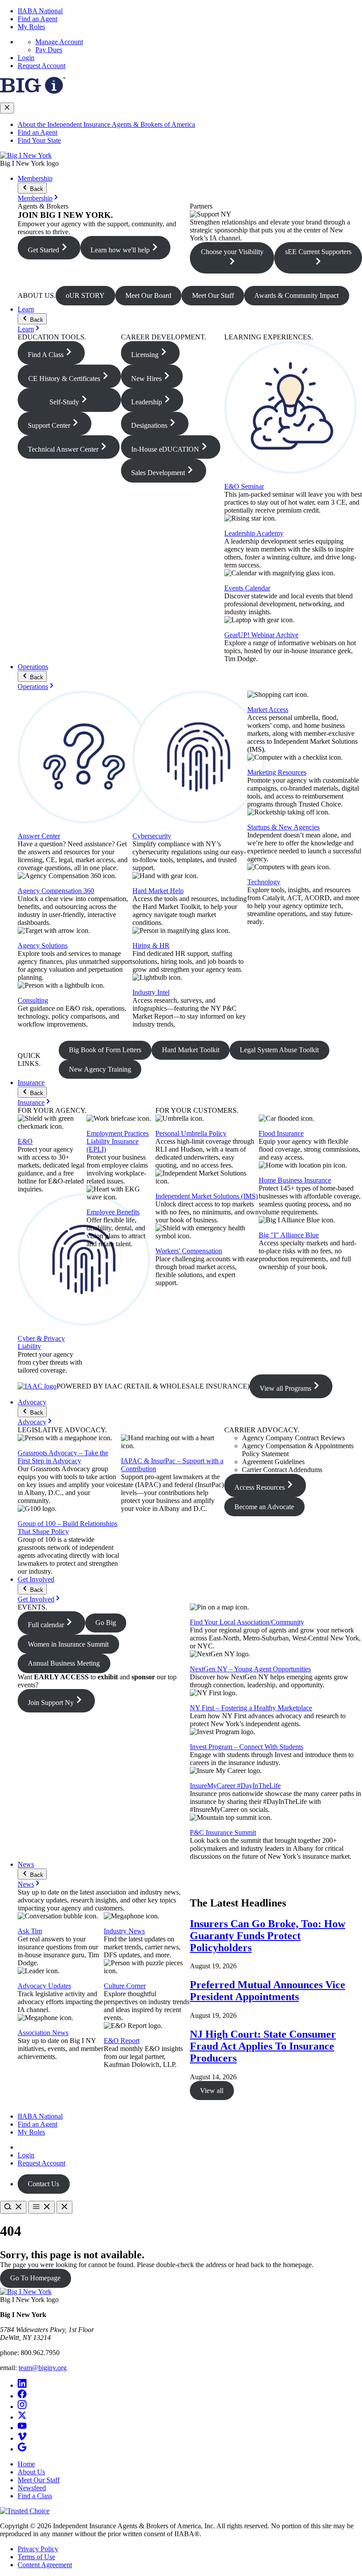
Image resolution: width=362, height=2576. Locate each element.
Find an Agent (38, 19)
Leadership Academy (254, 533)
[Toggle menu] (41, 2207)
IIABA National (40, 11)
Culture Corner (125, 1986)
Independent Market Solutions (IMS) (207, 1196)
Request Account (41, 66)
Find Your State (39, 140)
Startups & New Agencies (283, 827)
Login (26, 58)
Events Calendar (247, 588)
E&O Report (122, 2041)
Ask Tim (30, 1931)
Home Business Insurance (295, 1180)
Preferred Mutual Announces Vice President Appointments (268, 1991)
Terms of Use (36, 2557)
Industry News (124, 1931)
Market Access (268, 710)
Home (26, 2464)
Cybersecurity (152, 836)
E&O (25, 1141)
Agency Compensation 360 (56, 891)
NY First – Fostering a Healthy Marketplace (251, 1708)
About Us (31, 2472)
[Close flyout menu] (7, 108)
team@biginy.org (43, 2368)
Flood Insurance (281, 1133)
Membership (35, 178)
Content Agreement (45, 2565)
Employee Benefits (113, 1212)
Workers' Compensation (189, 1251)
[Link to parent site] (33, 91)
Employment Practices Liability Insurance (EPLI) (118, 1141)
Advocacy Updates (44, 1986)
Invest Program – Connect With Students (247, 1747)
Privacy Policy (38, 2549)
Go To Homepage (35, 2278)
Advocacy (32, 1402)
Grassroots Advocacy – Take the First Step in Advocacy (63, 1457)
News (26, 1864)
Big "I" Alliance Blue (289, 1235)
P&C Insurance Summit (223, 1832)
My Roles (31, 27)
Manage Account (59, 42)
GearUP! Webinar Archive (261, 635)
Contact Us (43, 2184)
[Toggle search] (13, 2207)
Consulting (33, 1000)
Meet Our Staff (39, 2480)
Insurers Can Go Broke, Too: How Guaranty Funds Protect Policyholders (268, 1936)
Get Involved (36, 1579)
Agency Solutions (43, 946)
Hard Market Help (158, 891)
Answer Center (39, 836)
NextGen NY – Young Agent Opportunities (250, 1669)
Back (36, 189)
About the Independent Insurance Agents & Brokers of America (106, 124)
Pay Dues (49, 50)
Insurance (31, 1083)
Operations (33, 667)
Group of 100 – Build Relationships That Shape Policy (68, 1528)
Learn (26, 309)
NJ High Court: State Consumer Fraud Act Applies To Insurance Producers (263, 2046)
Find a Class (35, 2496)
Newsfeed (32, 2488)
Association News (43, 2033)
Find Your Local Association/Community (247, 1622)
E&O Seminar (244, 486)
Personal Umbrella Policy (191, 1133)
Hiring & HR (151, 946)
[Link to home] (26, 155)
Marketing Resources (277, 772)
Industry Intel (151, 992)
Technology (264, 882)
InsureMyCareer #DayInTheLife (235, 1786)
